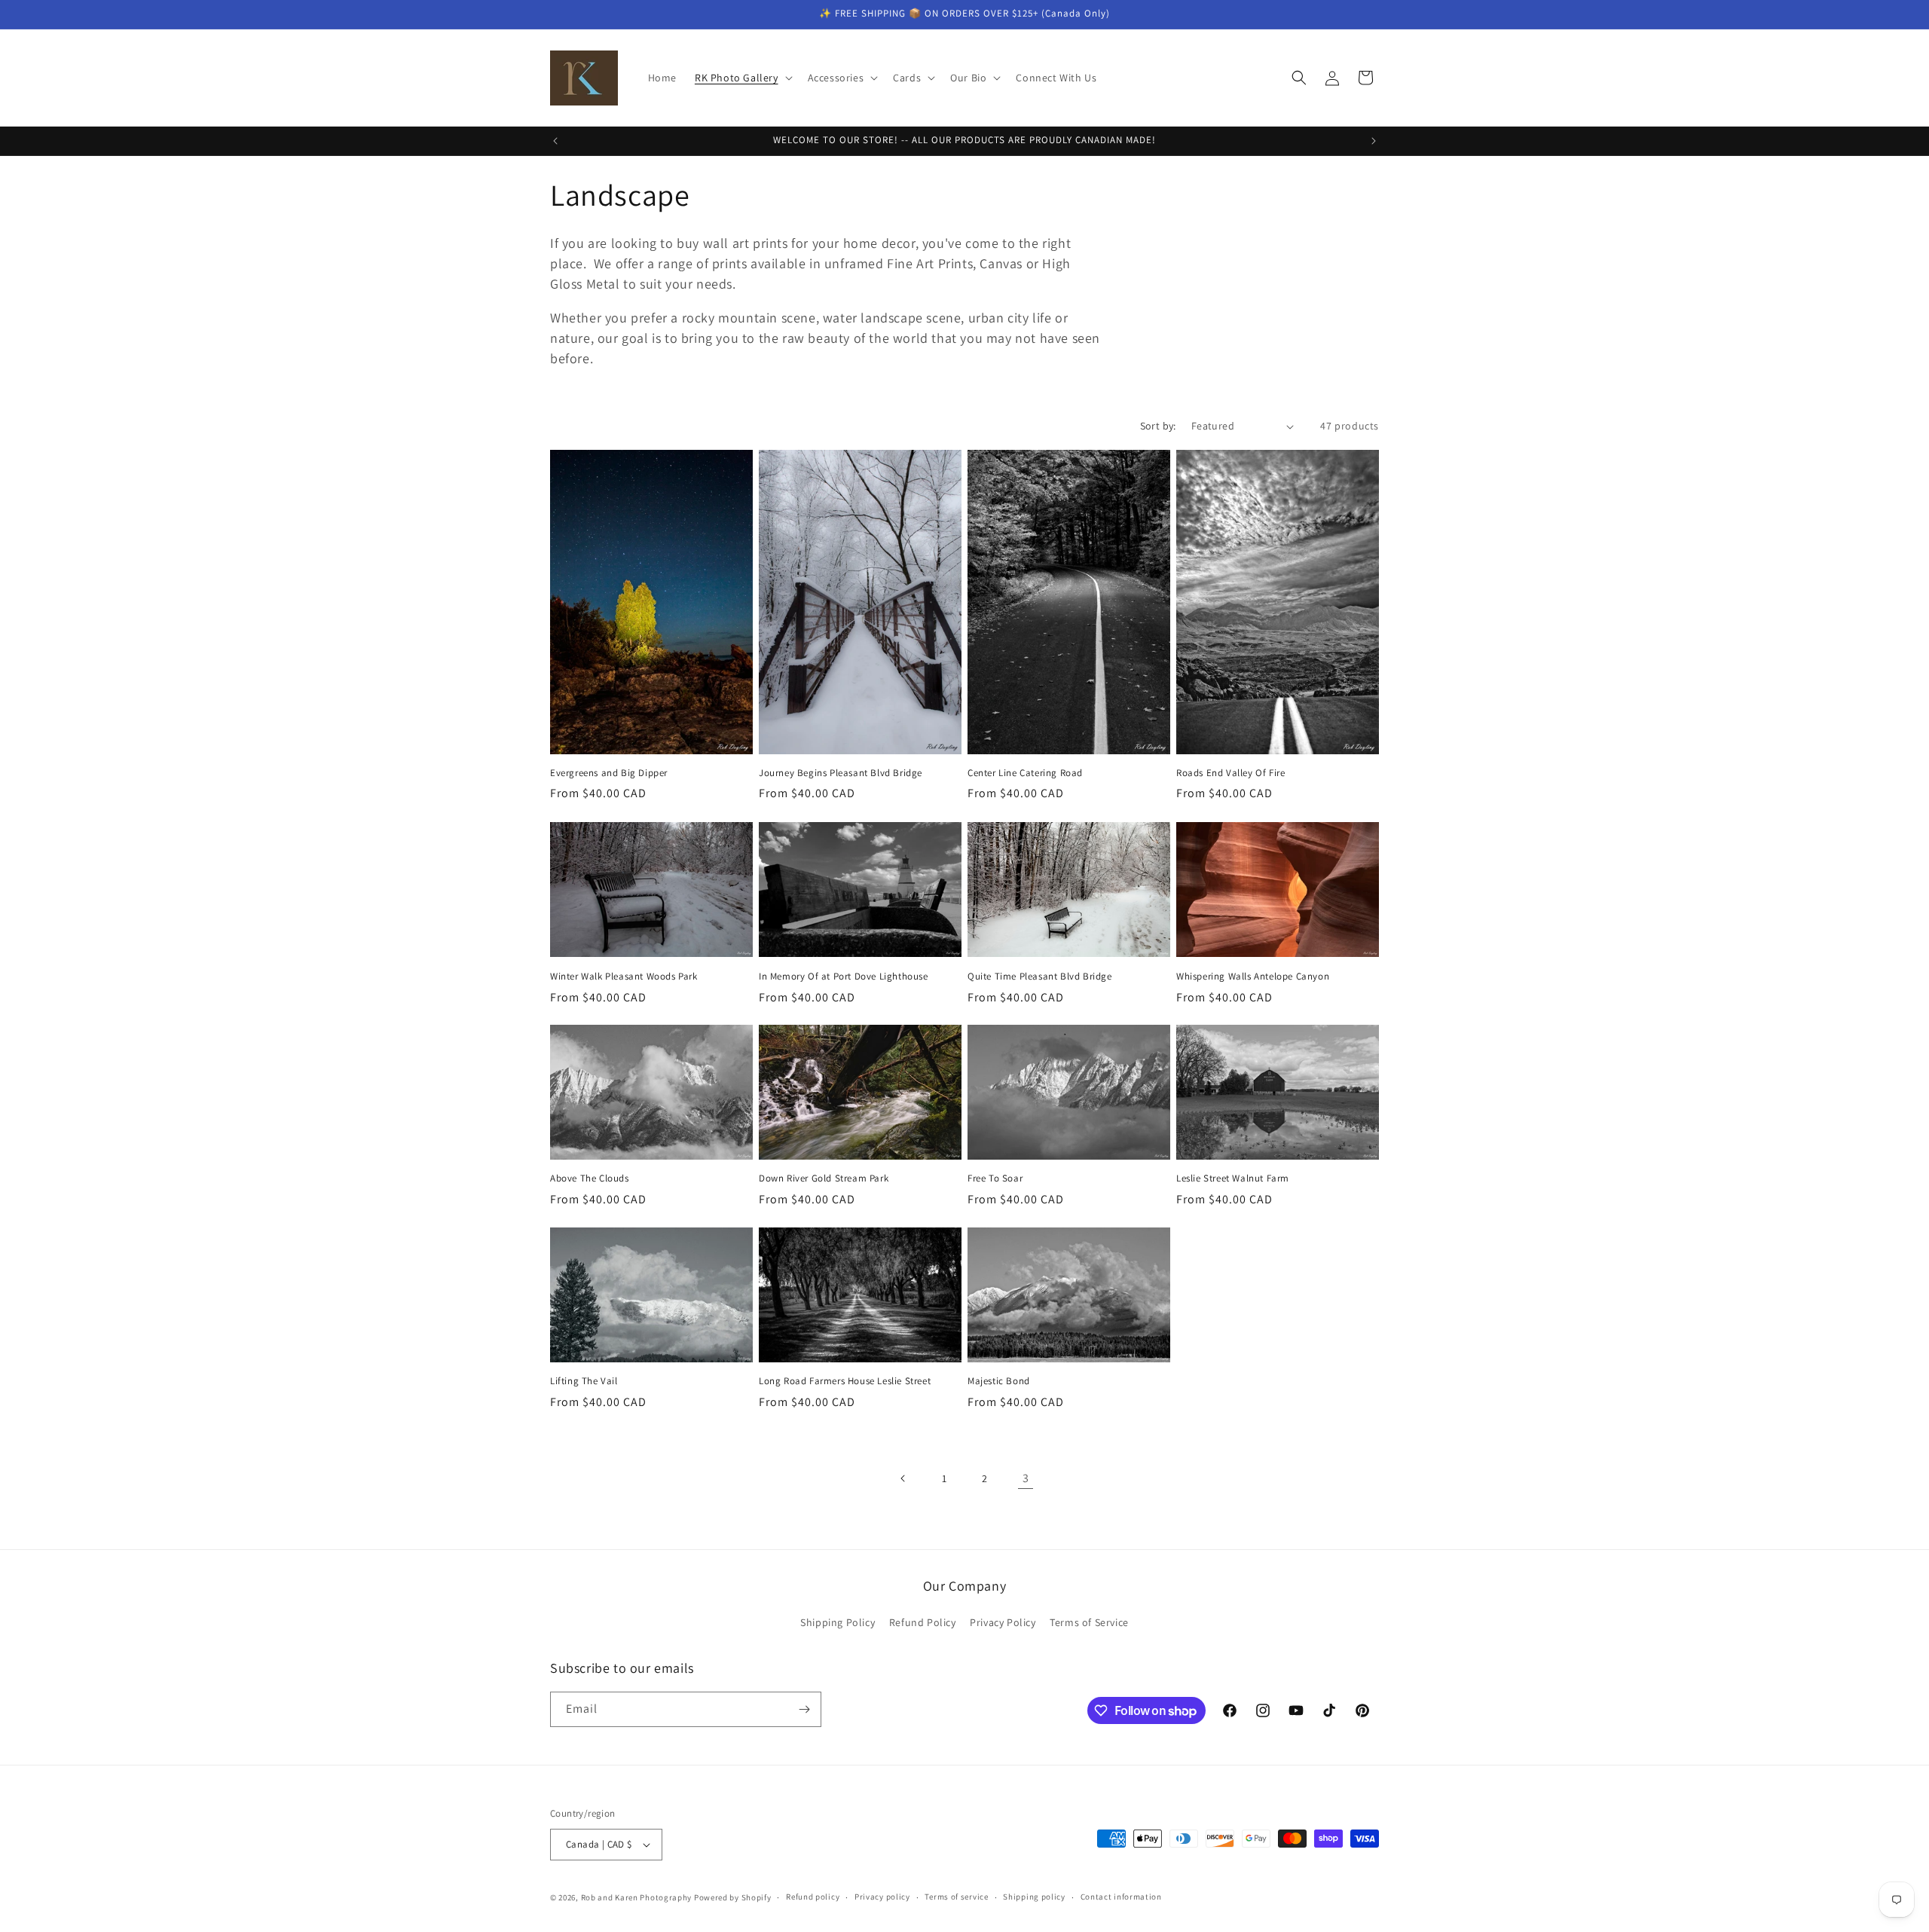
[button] (742, 78)
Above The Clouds (590, 1178)
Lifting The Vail (584, 1381)
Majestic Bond (999, 1381)
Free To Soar (995, 1178)
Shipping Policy (838, 1623)
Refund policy (813, 1897)
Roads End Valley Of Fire (1230, 773)
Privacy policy (882, 1897)
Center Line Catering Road (1025, 773)
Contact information (1121, 1897)
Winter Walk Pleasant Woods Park (624, 976)
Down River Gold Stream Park (824, 1178)
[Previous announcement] (555, 141)
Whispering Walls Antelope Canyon (1253, 976)
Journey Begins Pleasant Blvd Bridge (841, 773)
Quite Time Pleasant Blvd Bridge (1040, 976)
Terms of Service (1089, 1623)
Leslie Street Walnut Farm (1233, 1178)
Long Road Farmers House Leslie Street (845, 1381)
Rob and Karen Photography (637, 1897)
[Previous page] (903, 1478)
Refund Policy (923, 1623)
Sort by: (1158, 426)
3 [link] (1026, 1478)
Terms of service (956, 1897)
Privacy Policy (1003, 1623)
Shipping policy (1034, 1897)
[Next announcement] (1374, 141)
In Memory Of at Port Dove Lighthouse (844, 976)
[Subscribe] (804, 1709)
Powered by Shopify (733, 1897)
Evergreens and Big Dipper (609, 773)
